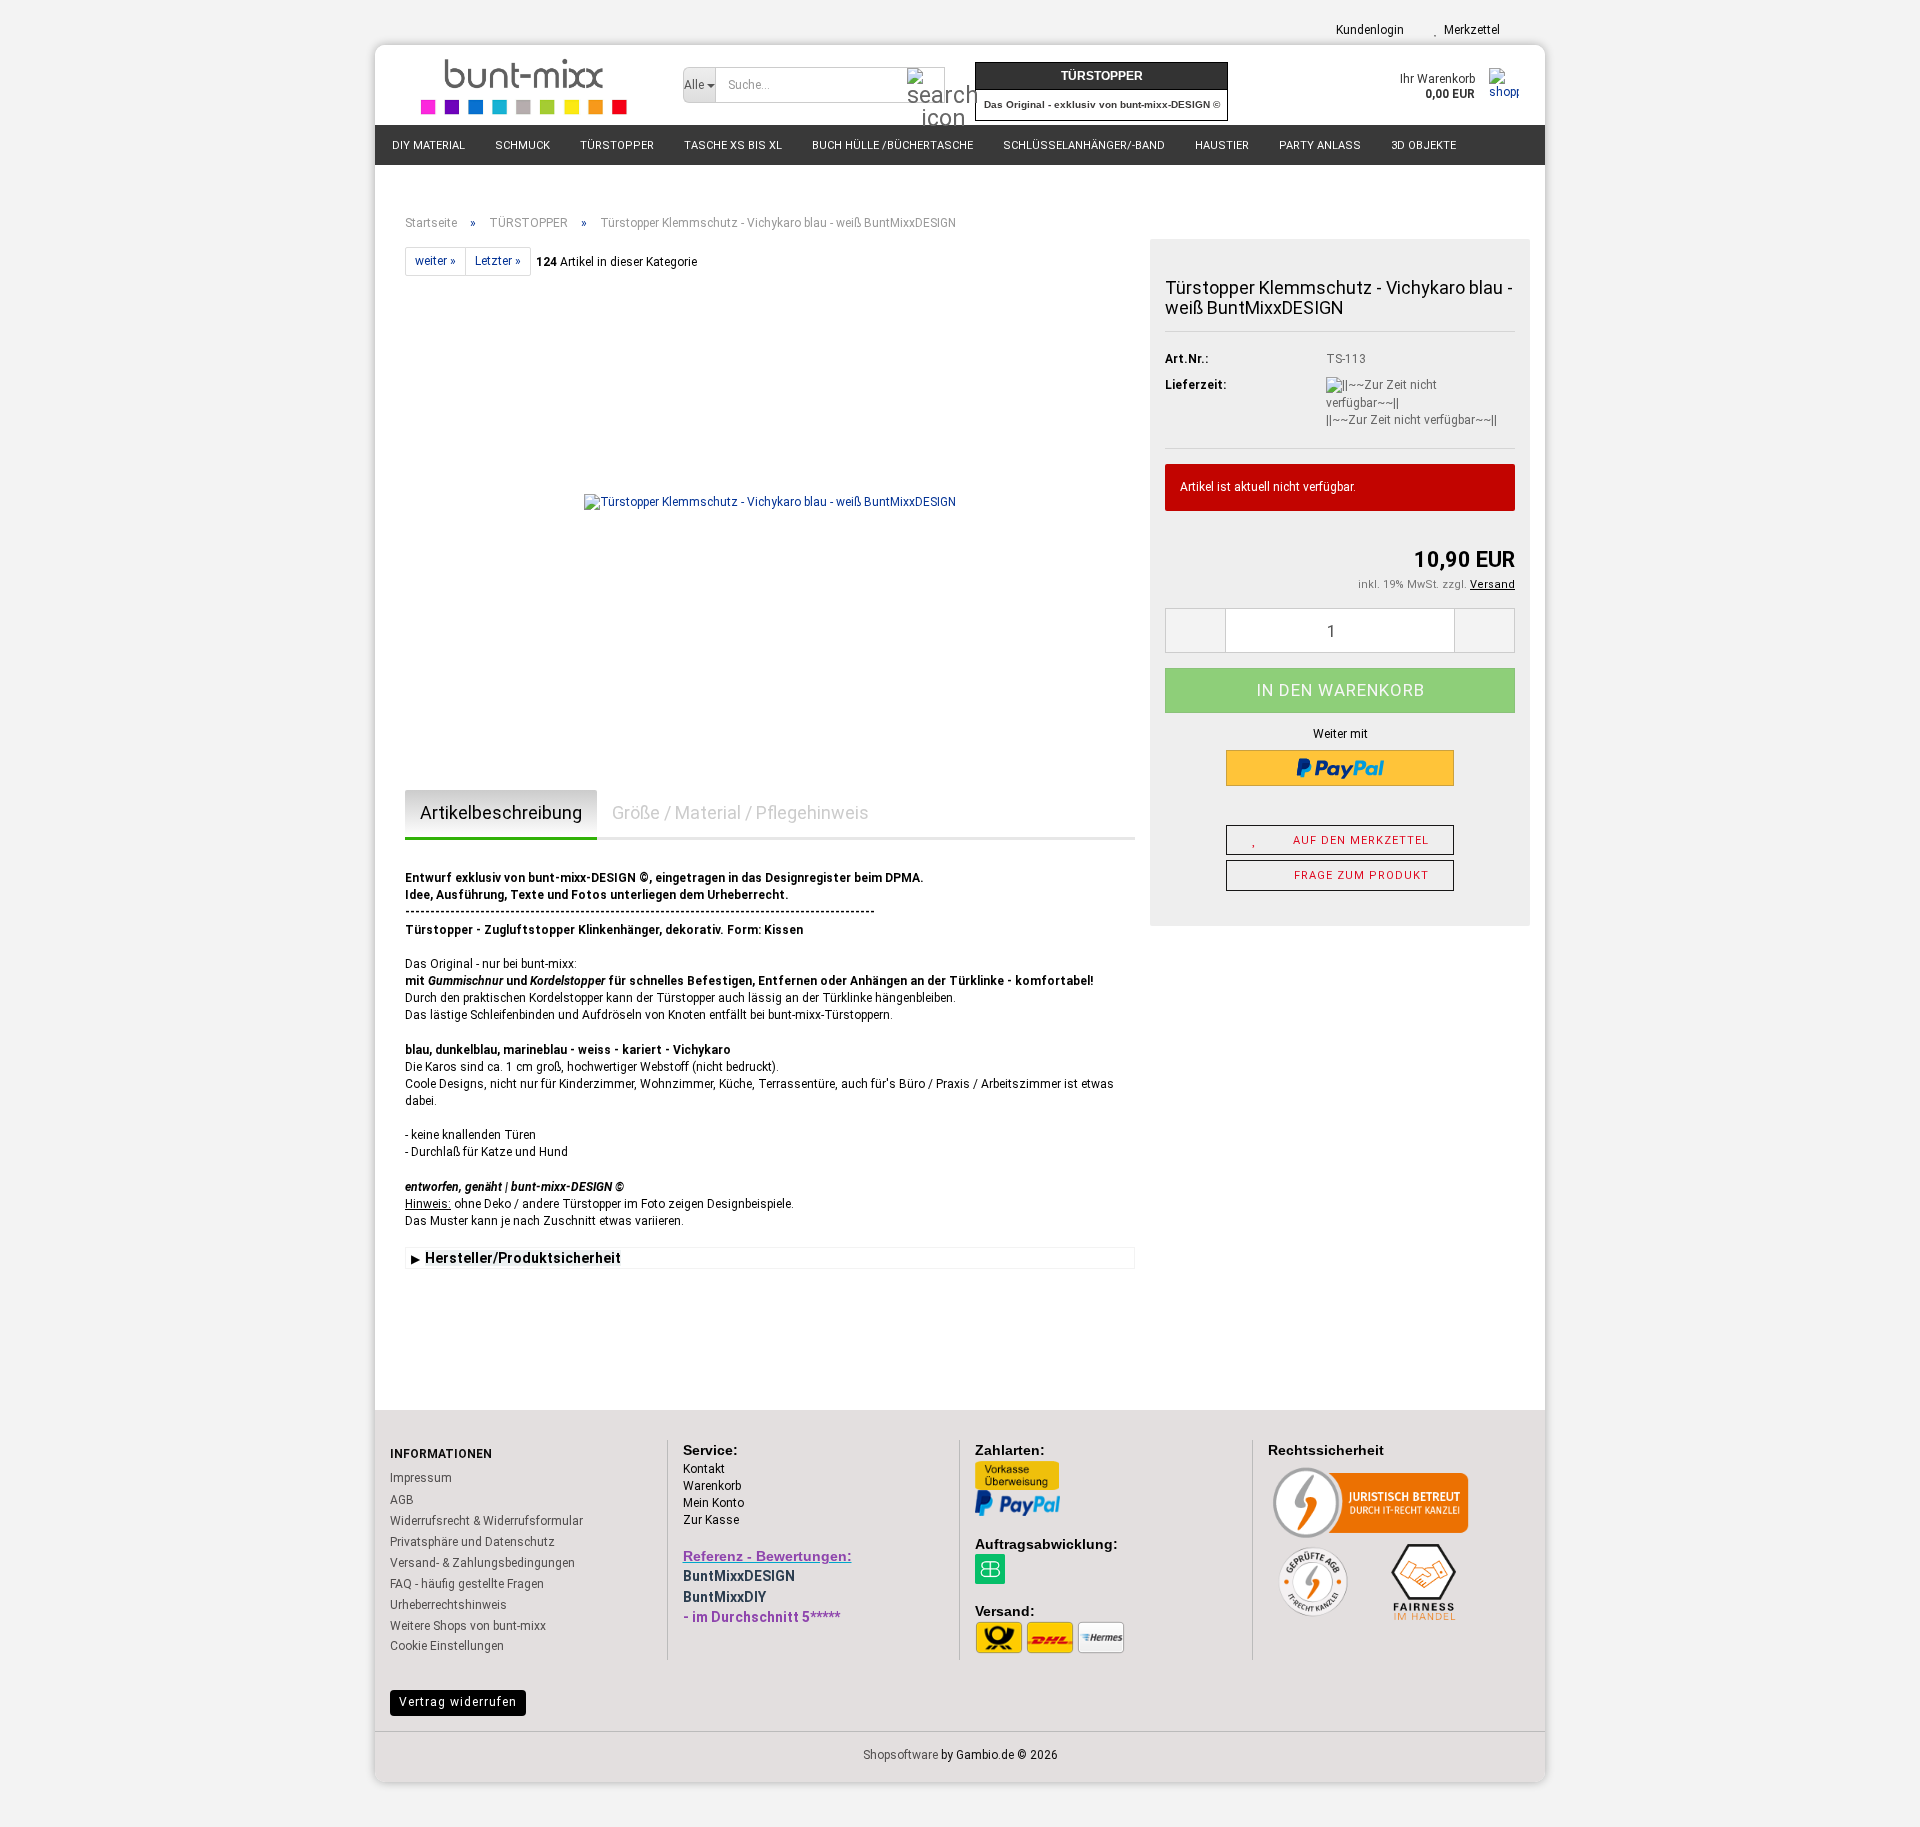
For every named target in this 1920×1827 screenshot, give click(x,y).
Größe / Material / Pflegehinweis (740, 812)
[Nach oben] (1865, 1797)
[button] (1195, 630)
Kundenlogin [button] (1367, 30)
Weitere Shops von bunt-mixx (468, 1626)
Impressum (421, 1478)
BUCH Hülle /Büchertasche (892, 145)
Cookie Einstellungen (447, 1646)
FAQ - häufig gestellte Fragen (467, 1584)
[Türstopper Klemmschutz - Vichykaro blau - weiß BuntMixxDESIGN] (770, 501)
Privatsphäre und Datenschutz (472, 1542)
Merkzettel (1469, 30)
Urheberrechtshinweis (448, 1605)
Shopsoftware (900, 1755)
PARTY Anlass (1320, 145)
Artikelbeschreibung (501, 812)
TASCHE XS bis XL (733, 145)
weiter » (435, 261)
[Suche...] (926, 86)
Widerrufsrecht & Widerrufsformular (486, 1521)
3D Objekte (1423, 145)
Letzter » (498, 261)
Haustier (1222, 145)
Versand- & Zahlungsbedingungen (482, 1563)
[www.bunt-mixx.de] (521, 85)
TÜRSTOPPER (617, 145)
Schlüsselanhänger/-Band (1084, 145)
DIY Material (428, 145)
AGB (402, 1500)
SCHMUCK (522, 145)
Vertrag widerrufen (458, 1702)
